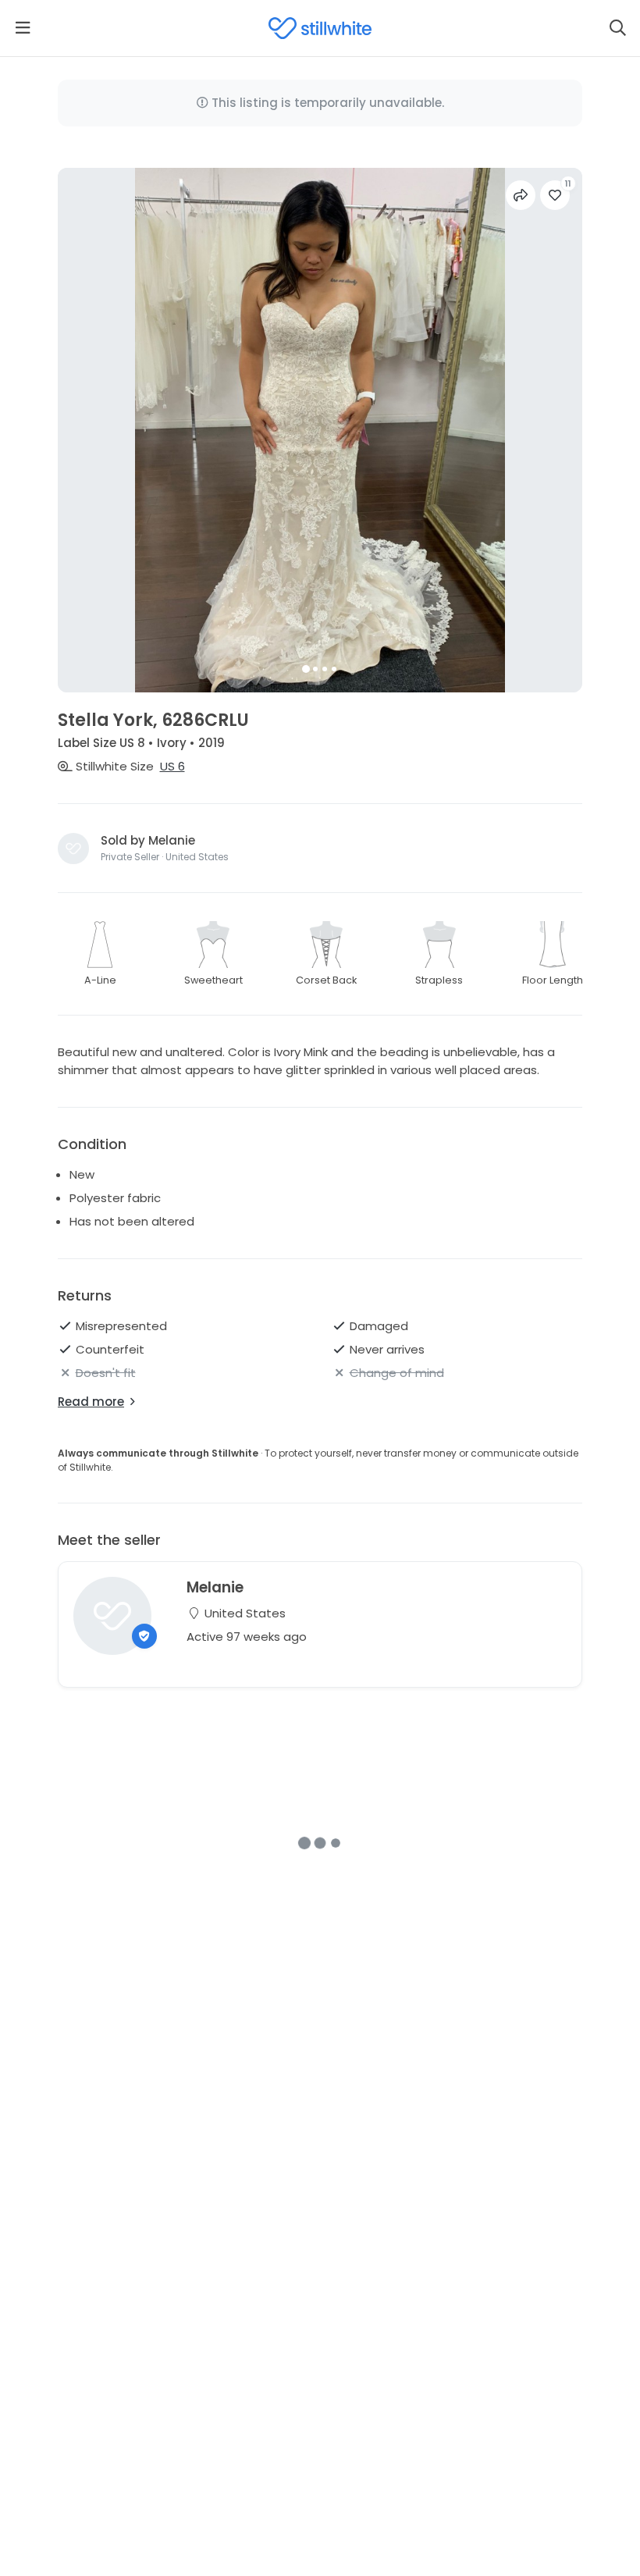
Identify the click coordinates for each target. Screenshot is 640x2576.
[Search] (617, 28)
